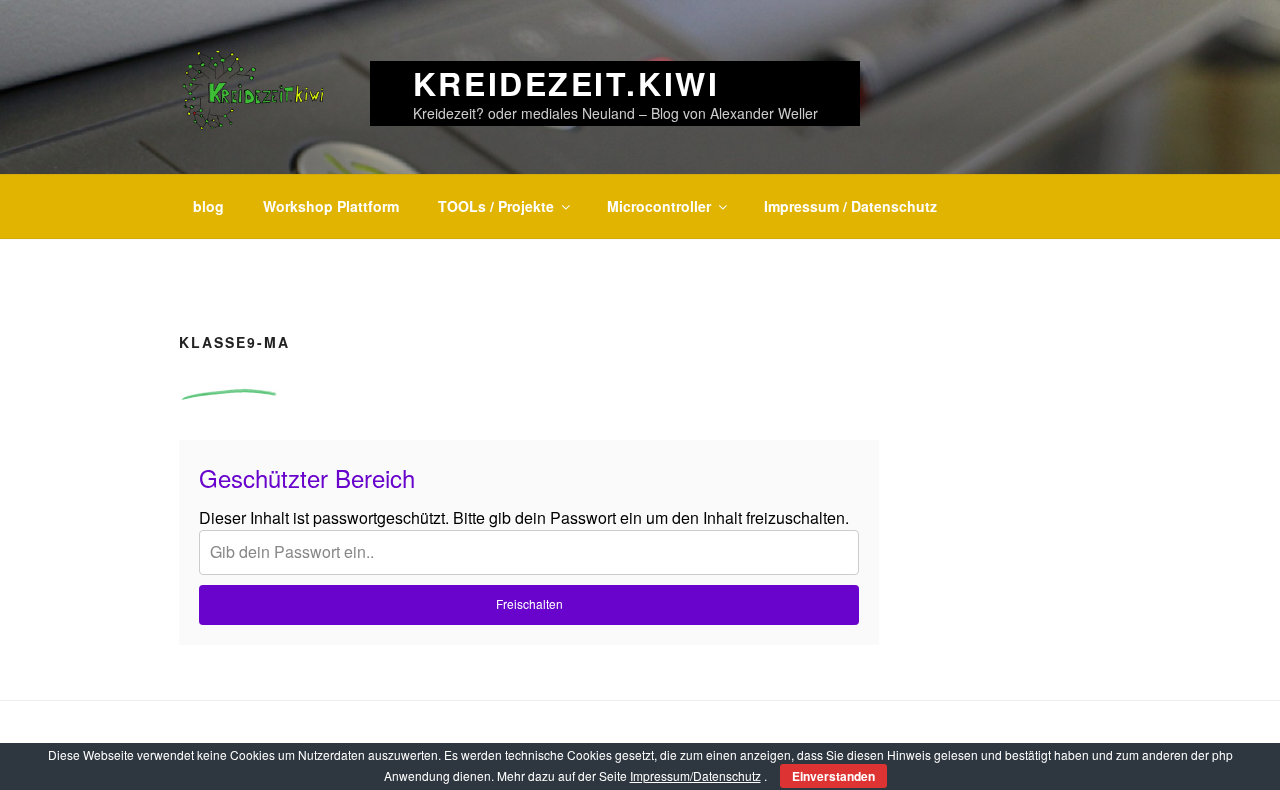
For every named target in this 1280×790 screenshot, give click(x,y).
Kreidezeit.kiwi (566, 83)
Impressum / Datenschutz (850, 206)
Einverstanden (833, 776)
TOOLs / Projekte (496, 206)
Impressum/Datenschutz (695, 775)
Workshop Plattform (331, 206)
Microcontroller (659, 206)
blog (208, 206)
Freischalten (529, 603)
